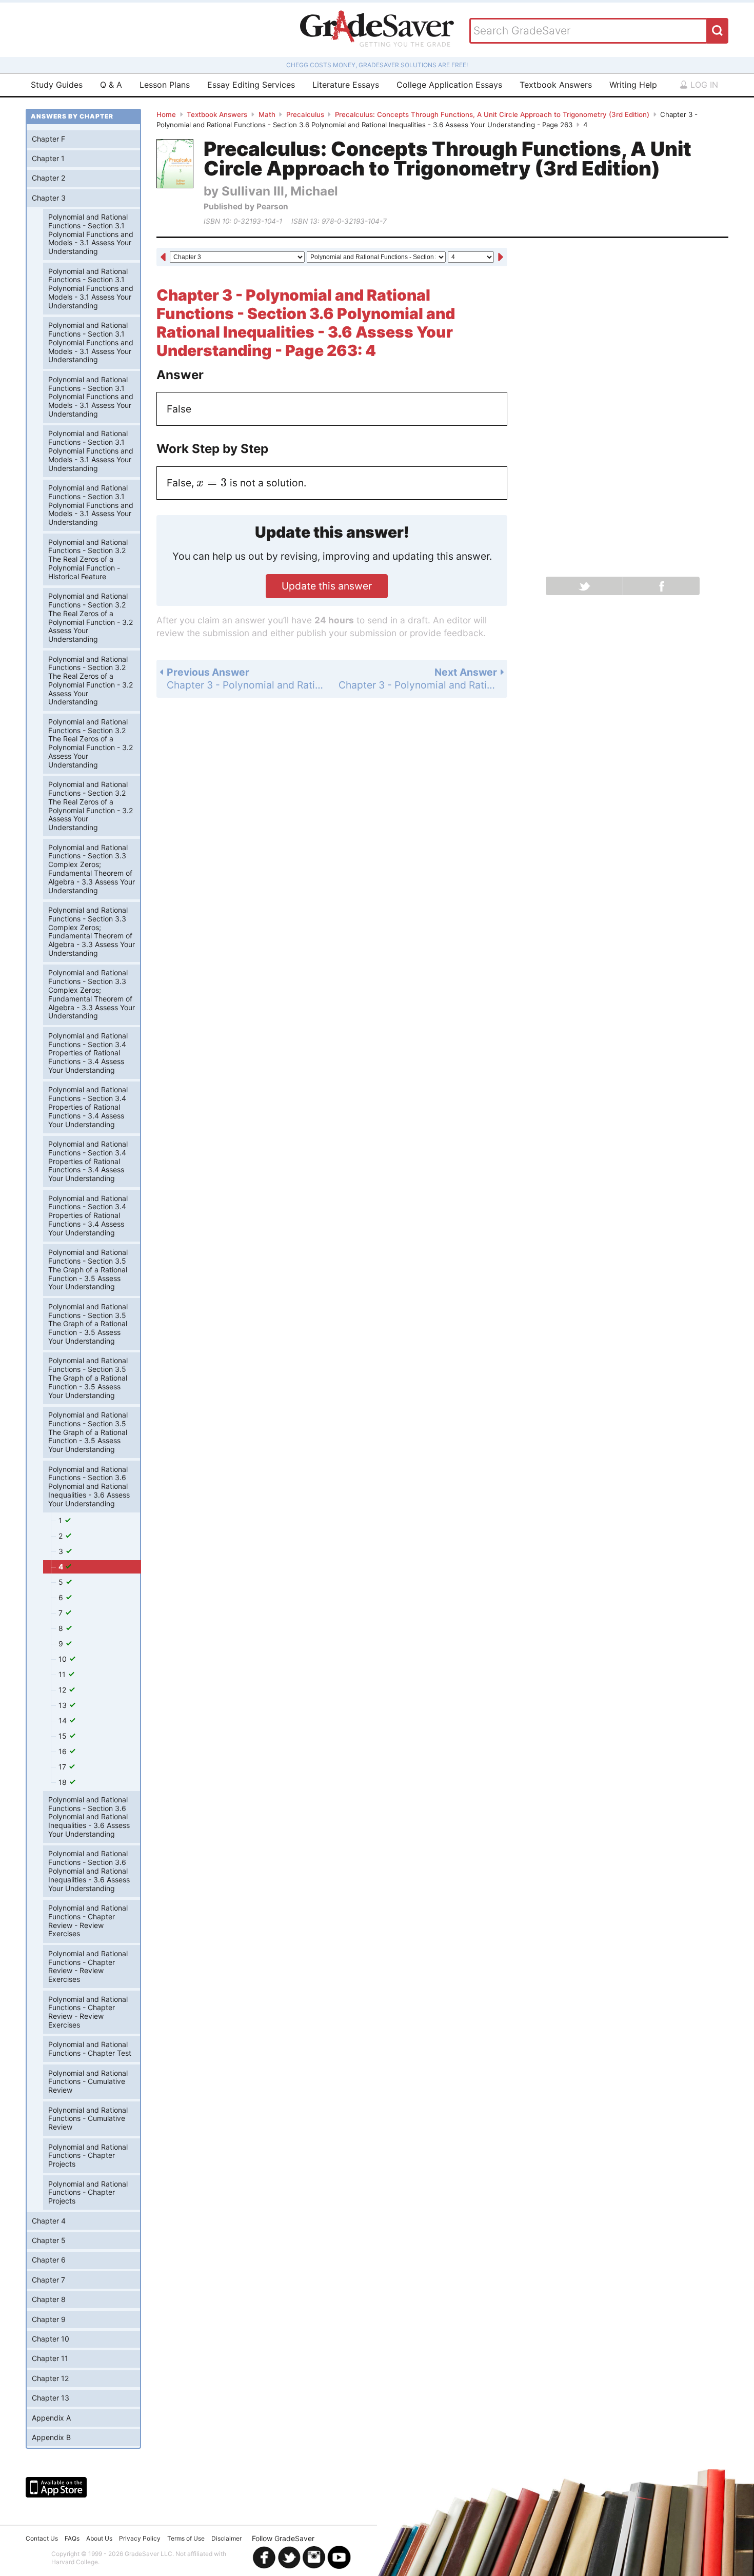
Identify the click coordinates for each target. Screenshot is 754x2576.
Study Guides (57, 85)
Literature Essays (346, 85)
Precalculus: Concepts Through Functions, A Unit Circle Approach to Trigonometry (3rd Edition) (492, 114)
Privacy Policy (140, 2538)
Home (166, 114)
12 (63, 1690)
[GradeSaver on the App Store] (56, 2487)
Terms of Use (186, 2538)
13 (64, 1705)
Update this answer (327, 586)
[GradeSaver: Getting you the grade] (377, 30)
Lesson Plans (165, 85)
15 (64, 1736)
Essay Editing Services (251, 85)
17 (63, 1767)
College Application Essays (449, 85)
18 (64, 1782)
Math (267, 114)
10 (64, 1659)
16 (64, 1751)
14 (64, 1720)
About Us (99, 2538)
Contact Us (42, 2538)
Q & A (111, 85)
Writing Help (633, 85)
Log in (703, 85)
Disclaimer (226, 2538)
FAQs (72, 2538)
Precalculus (305, 114)
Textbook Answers (556, 85)
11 (63, 1674)
